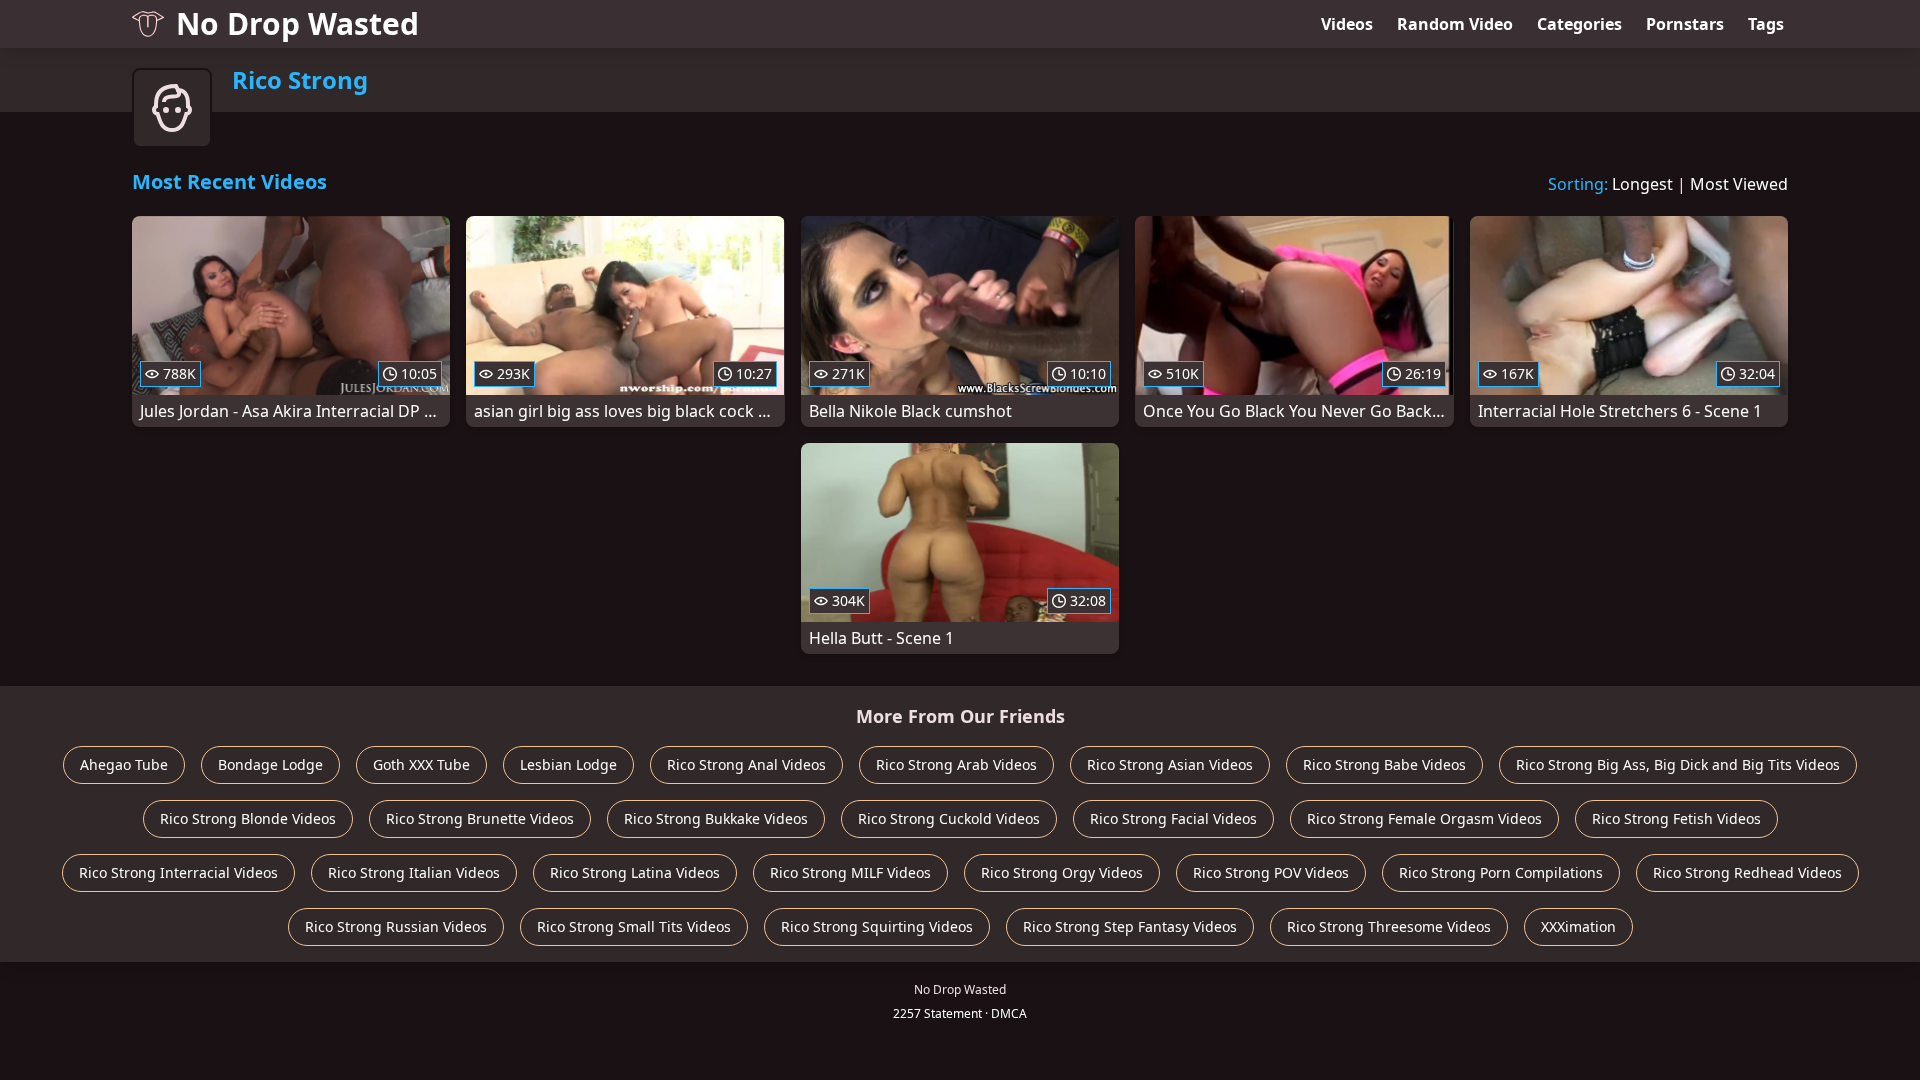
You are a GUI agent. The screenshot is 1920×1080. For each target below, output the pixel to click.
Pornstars (1685, 24)
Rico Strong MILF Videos (850, 872)
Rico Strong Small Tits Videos (634, 926)
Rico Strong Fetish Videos (1676, 818)
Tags (1766, 24)
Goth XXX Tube (421, 764)
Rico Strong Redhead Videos (1747, 872)
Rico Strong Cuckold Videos (949, 818)
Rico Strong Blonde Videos (248, 818)
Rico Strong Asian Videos (1170, 764)
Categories (1579, 24)
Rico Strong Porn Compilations (1501, 872)
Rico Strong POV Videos (1271, 872)
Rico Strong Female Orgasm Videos (1424, 818)
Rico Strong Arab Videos (956, 764)
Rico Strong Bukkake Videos (716, 818)
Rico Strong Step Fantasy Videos (1130, 926)
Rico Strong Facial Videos (1173, 818)
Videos (1347, 24)
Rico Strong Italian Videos (414, 872)
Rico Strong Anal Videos (746, 764)
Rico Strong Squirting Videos (877, 926)
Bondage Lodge (270, 764)
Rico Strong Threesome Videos (1389, 926)
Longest (1642, 184)
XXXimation (1578, 926)
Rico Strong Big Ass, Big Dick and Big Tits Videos (1678, 764)
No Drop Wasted (297, 23)
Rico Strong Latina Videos (635, 872)
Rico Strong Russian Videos (396, 926)
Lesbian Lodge (568, 764)
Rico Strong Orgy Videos (1062, 872)
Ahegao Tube (124, 764)
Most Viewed (1739, 184)
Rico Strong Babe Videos (1384, 764)
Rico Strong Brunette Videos (480, 818)
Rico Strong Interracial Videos (178, 872)
